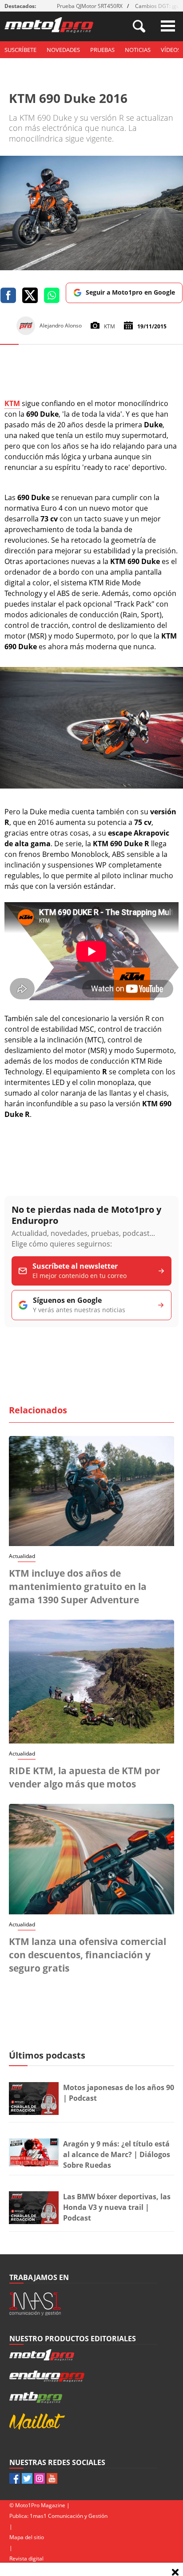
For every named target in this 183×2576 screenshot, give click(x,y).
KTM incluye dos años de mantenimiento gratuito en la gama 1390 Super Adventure (78, 1586)
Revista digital (26, 2558)
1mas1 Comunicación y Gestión (69, 2516)
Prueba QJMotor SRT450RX (90, 6)
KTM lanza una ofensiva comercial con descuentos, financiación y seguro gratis (88, 1955)
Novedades (63, 50)
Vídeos (171, 50)
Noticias (138, 50)
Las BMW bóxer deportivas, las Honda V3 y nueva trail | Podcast (117, 2207)
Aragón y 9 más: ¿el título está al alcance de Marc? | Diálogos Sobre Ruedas (117, 2154)
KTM (12, 403)
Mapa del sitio (27, 2537)
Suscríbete (20, 50)
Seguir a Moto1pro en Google (130, 292)
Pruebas (102, 50)
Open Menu (168, 26)
